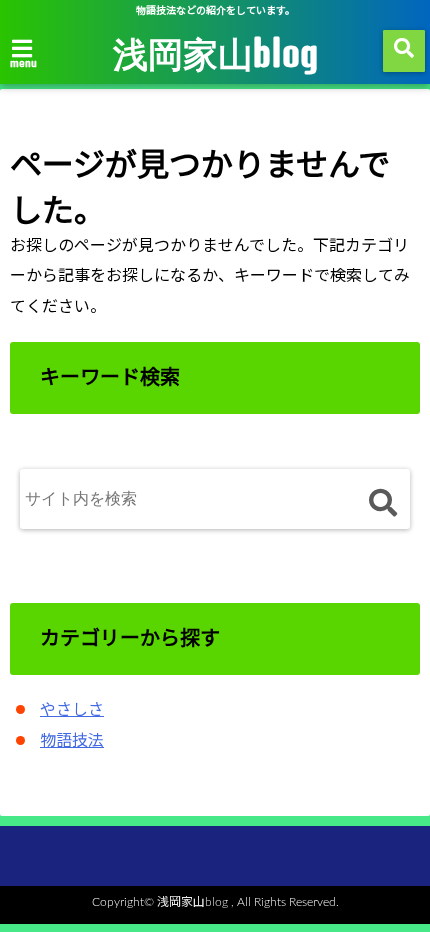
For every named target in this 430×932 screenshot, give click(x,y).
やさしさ (72, 710)
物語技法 (72, 741)
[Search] (382, 503)
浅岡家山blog (215, 53)
